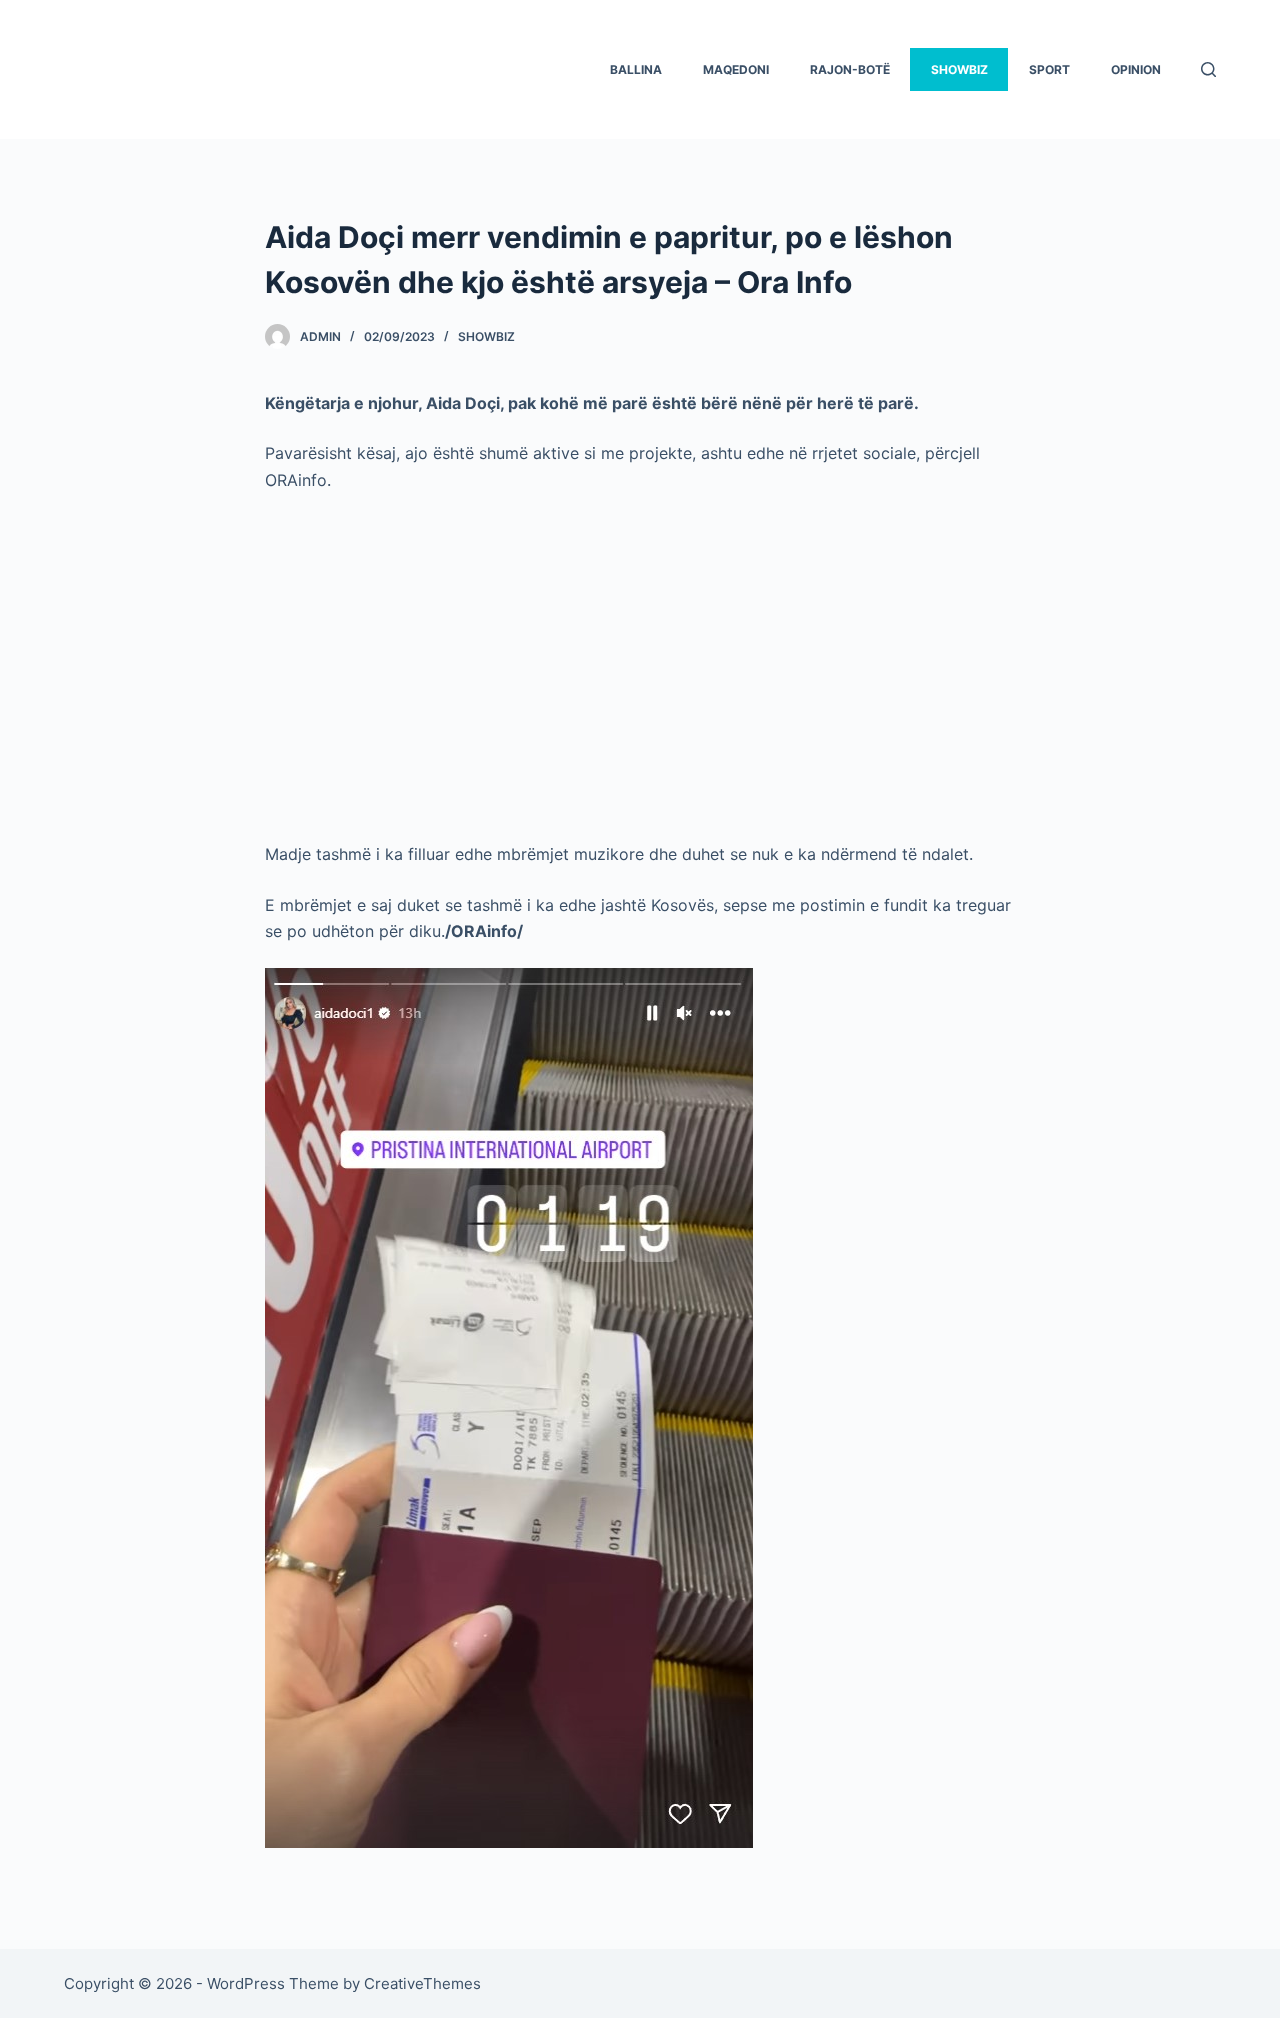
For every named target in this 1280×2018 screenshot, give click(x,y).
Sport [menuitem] (1049, 69)
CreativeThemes (422, 1983)
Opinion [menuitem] (1136, 69)
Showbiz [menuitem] (959, 69)
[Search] (1208, 69)
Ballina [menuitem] (636, 69)
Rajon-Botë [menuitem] (850, 69)
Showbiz (486, 336)
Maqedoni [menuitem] (736, 69)
